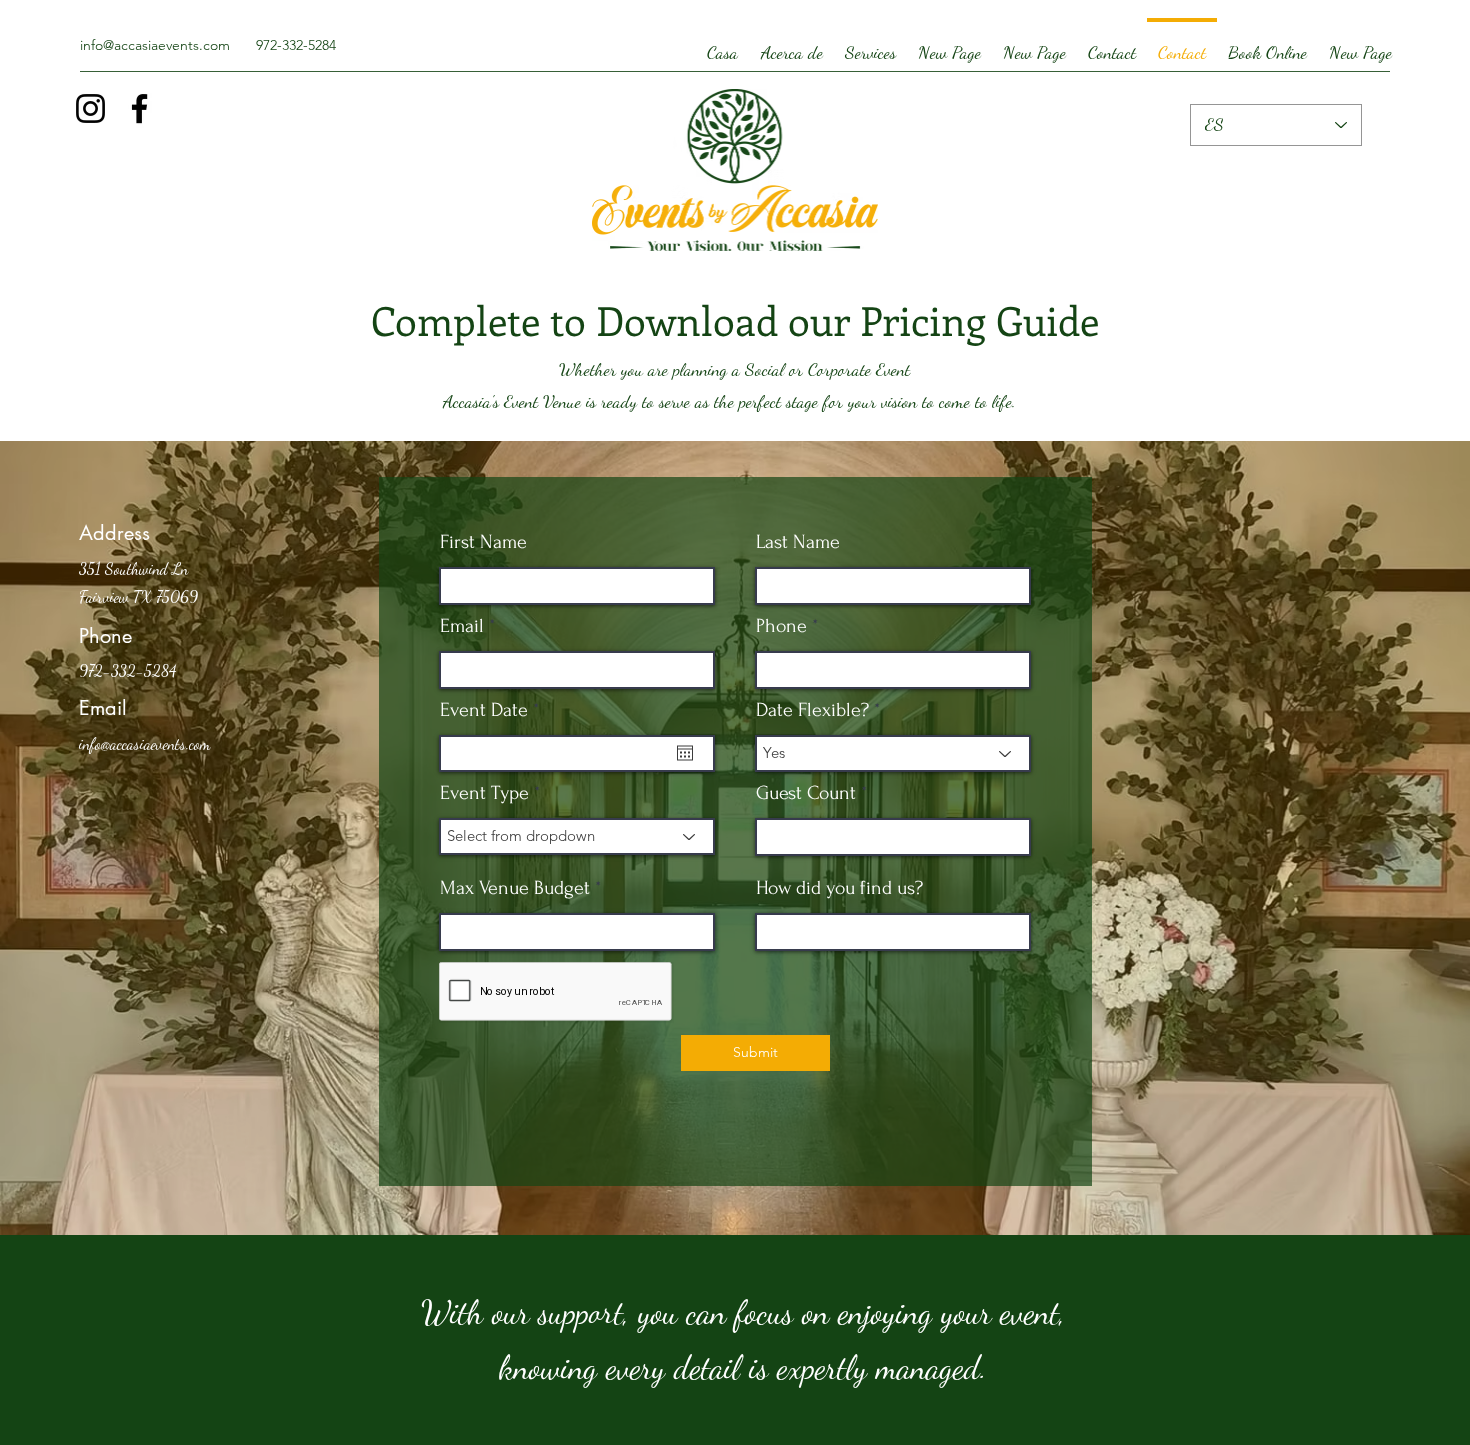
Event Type (484, 793)
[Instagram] (90, 108)
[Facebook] (139, 108)
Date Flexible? (812, 710)
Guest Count (806, 793)
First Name (483, 542)
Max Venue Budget (515, 888)
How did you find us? (839, 888)
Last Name (798, 542)
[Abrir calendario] (685, 753)
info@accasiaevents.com (155, 45)
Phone (781, 626)
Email (462, 626)
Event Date (494, 710)
